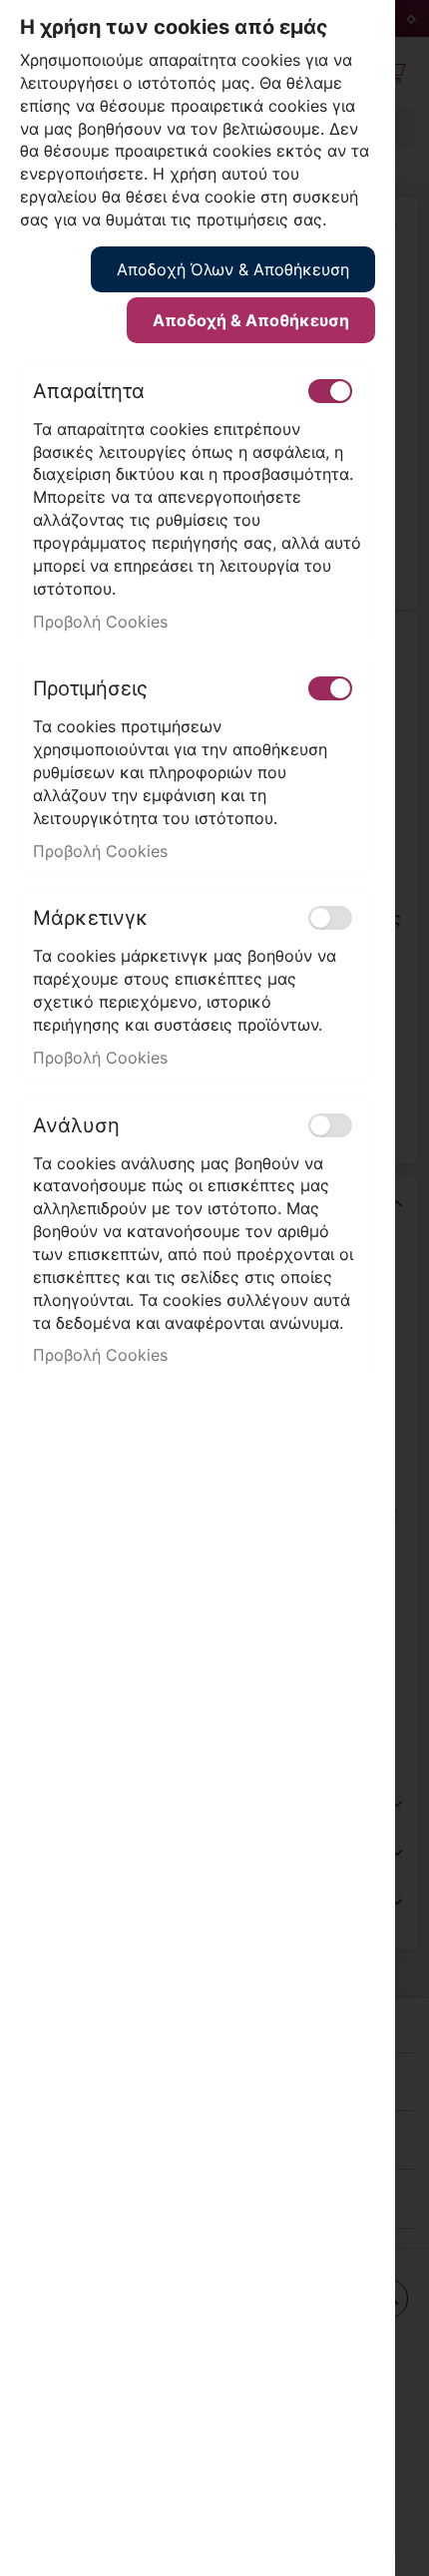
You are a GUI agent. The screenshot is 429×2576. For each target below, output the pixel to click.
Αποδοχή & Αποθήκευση (251, 320)
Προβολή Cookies (100, 622)
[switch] (330, 391)
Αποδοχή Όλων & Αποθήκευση (233, 269)
